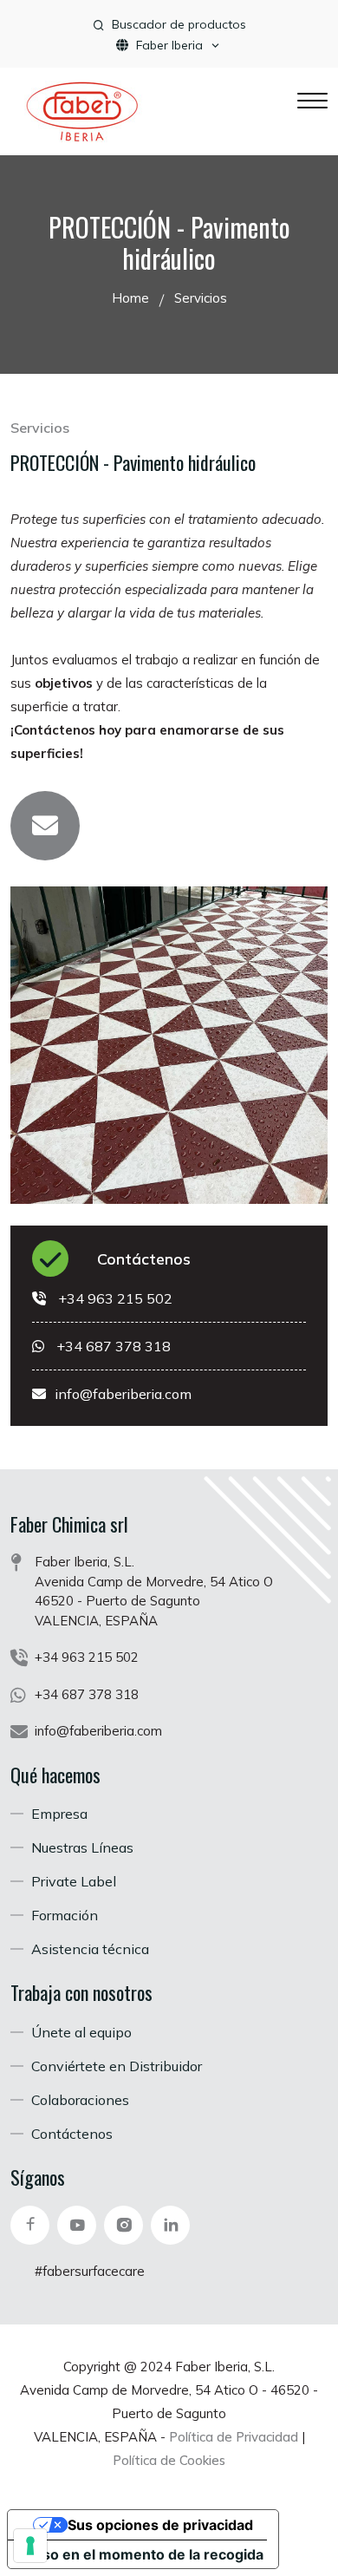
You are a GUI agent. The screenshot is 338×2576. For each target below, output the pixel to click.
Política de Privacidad (234, 2437)
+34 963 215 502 (115, 1298)
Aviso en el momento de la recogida (143, 2554)
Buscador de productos (179, 24)
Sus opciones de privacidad (160, 2525)
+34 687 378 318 (114, 1346)
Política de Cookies (169, 2460)
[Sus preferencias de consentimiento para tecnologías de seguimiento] (30, 2546)
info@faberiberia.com (123, 1394)
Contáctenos (144, 1259)
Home (130, 298)
